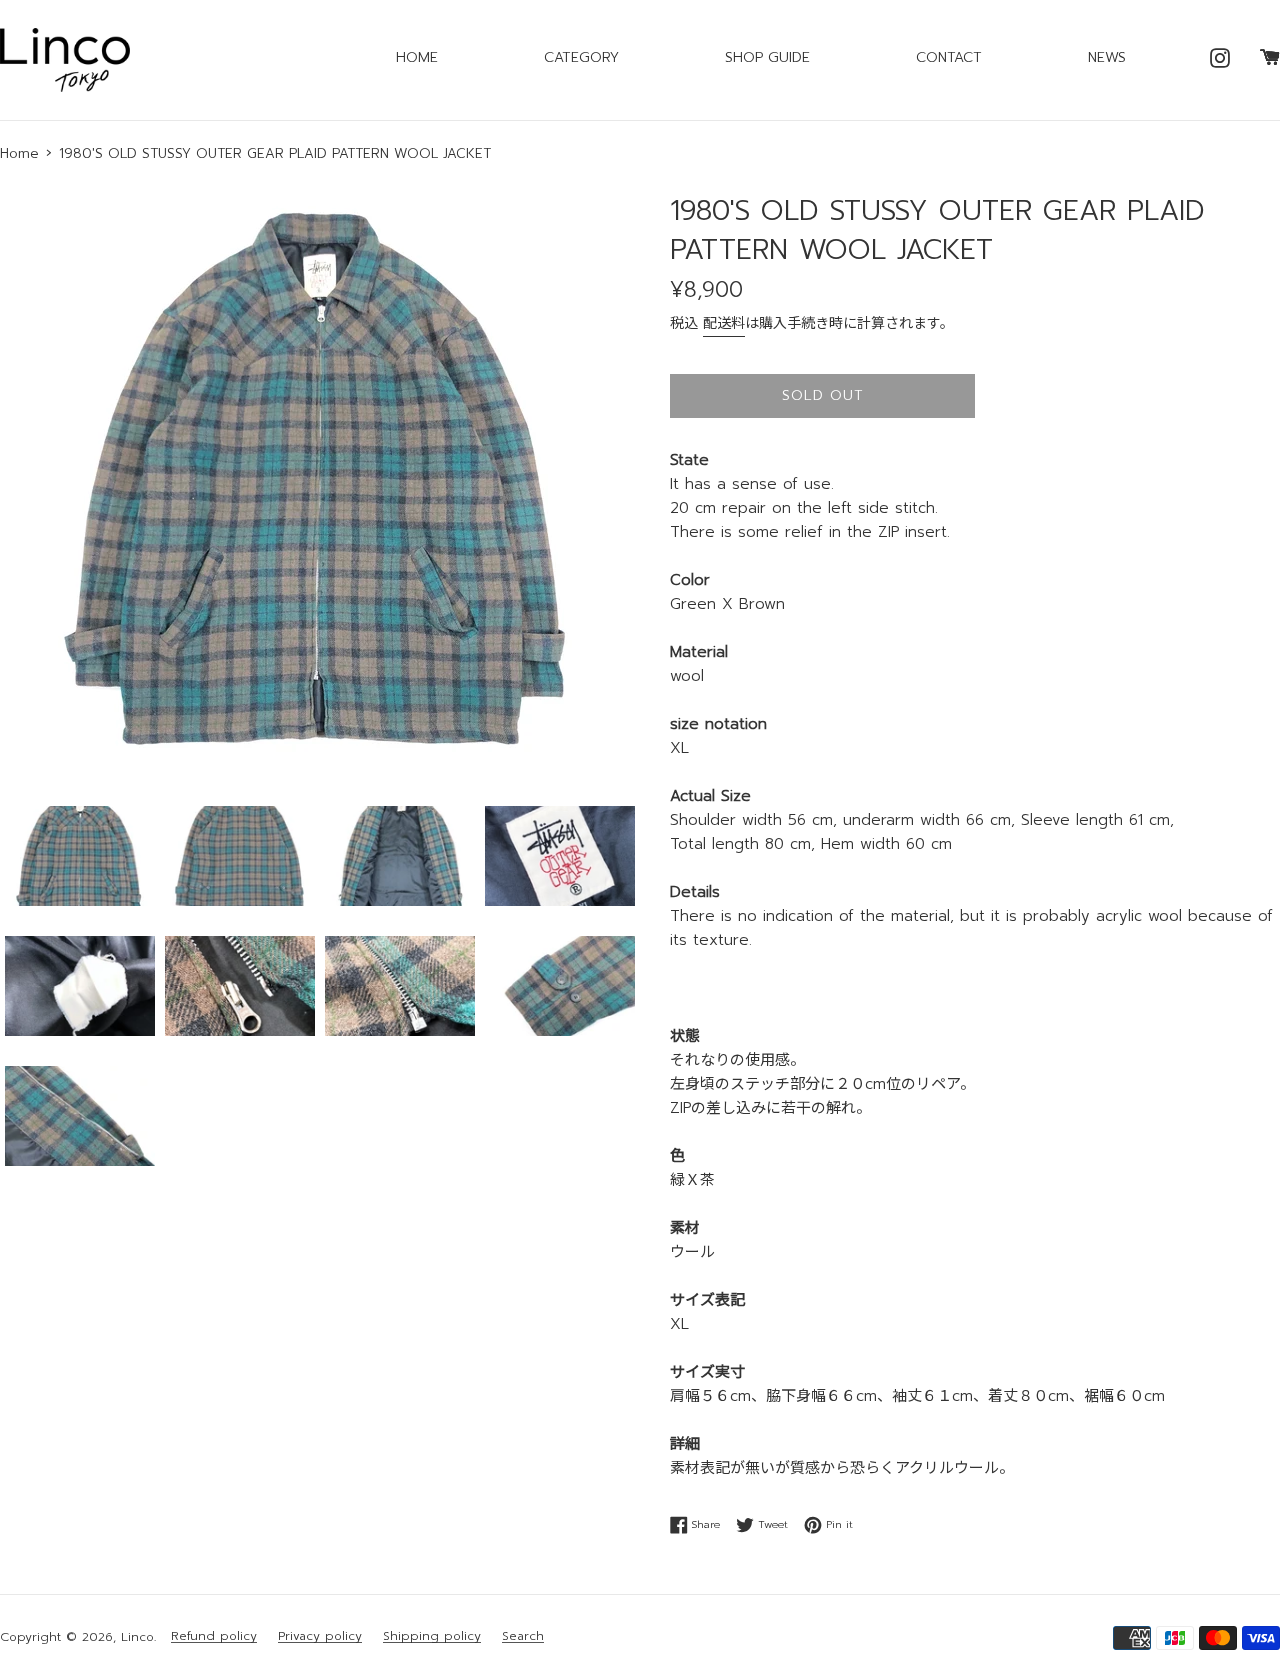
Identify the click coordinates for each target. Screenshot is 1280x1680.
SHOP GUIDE (767, 57)
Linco (137, 1637)
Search (523, 1636)
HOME (417, 57)
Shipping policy (432, 1636)
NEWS (1107, 57)
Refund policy (214, 1636)
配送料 (724, 323)
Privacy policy (320, 1636)
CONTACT (949, 57)
